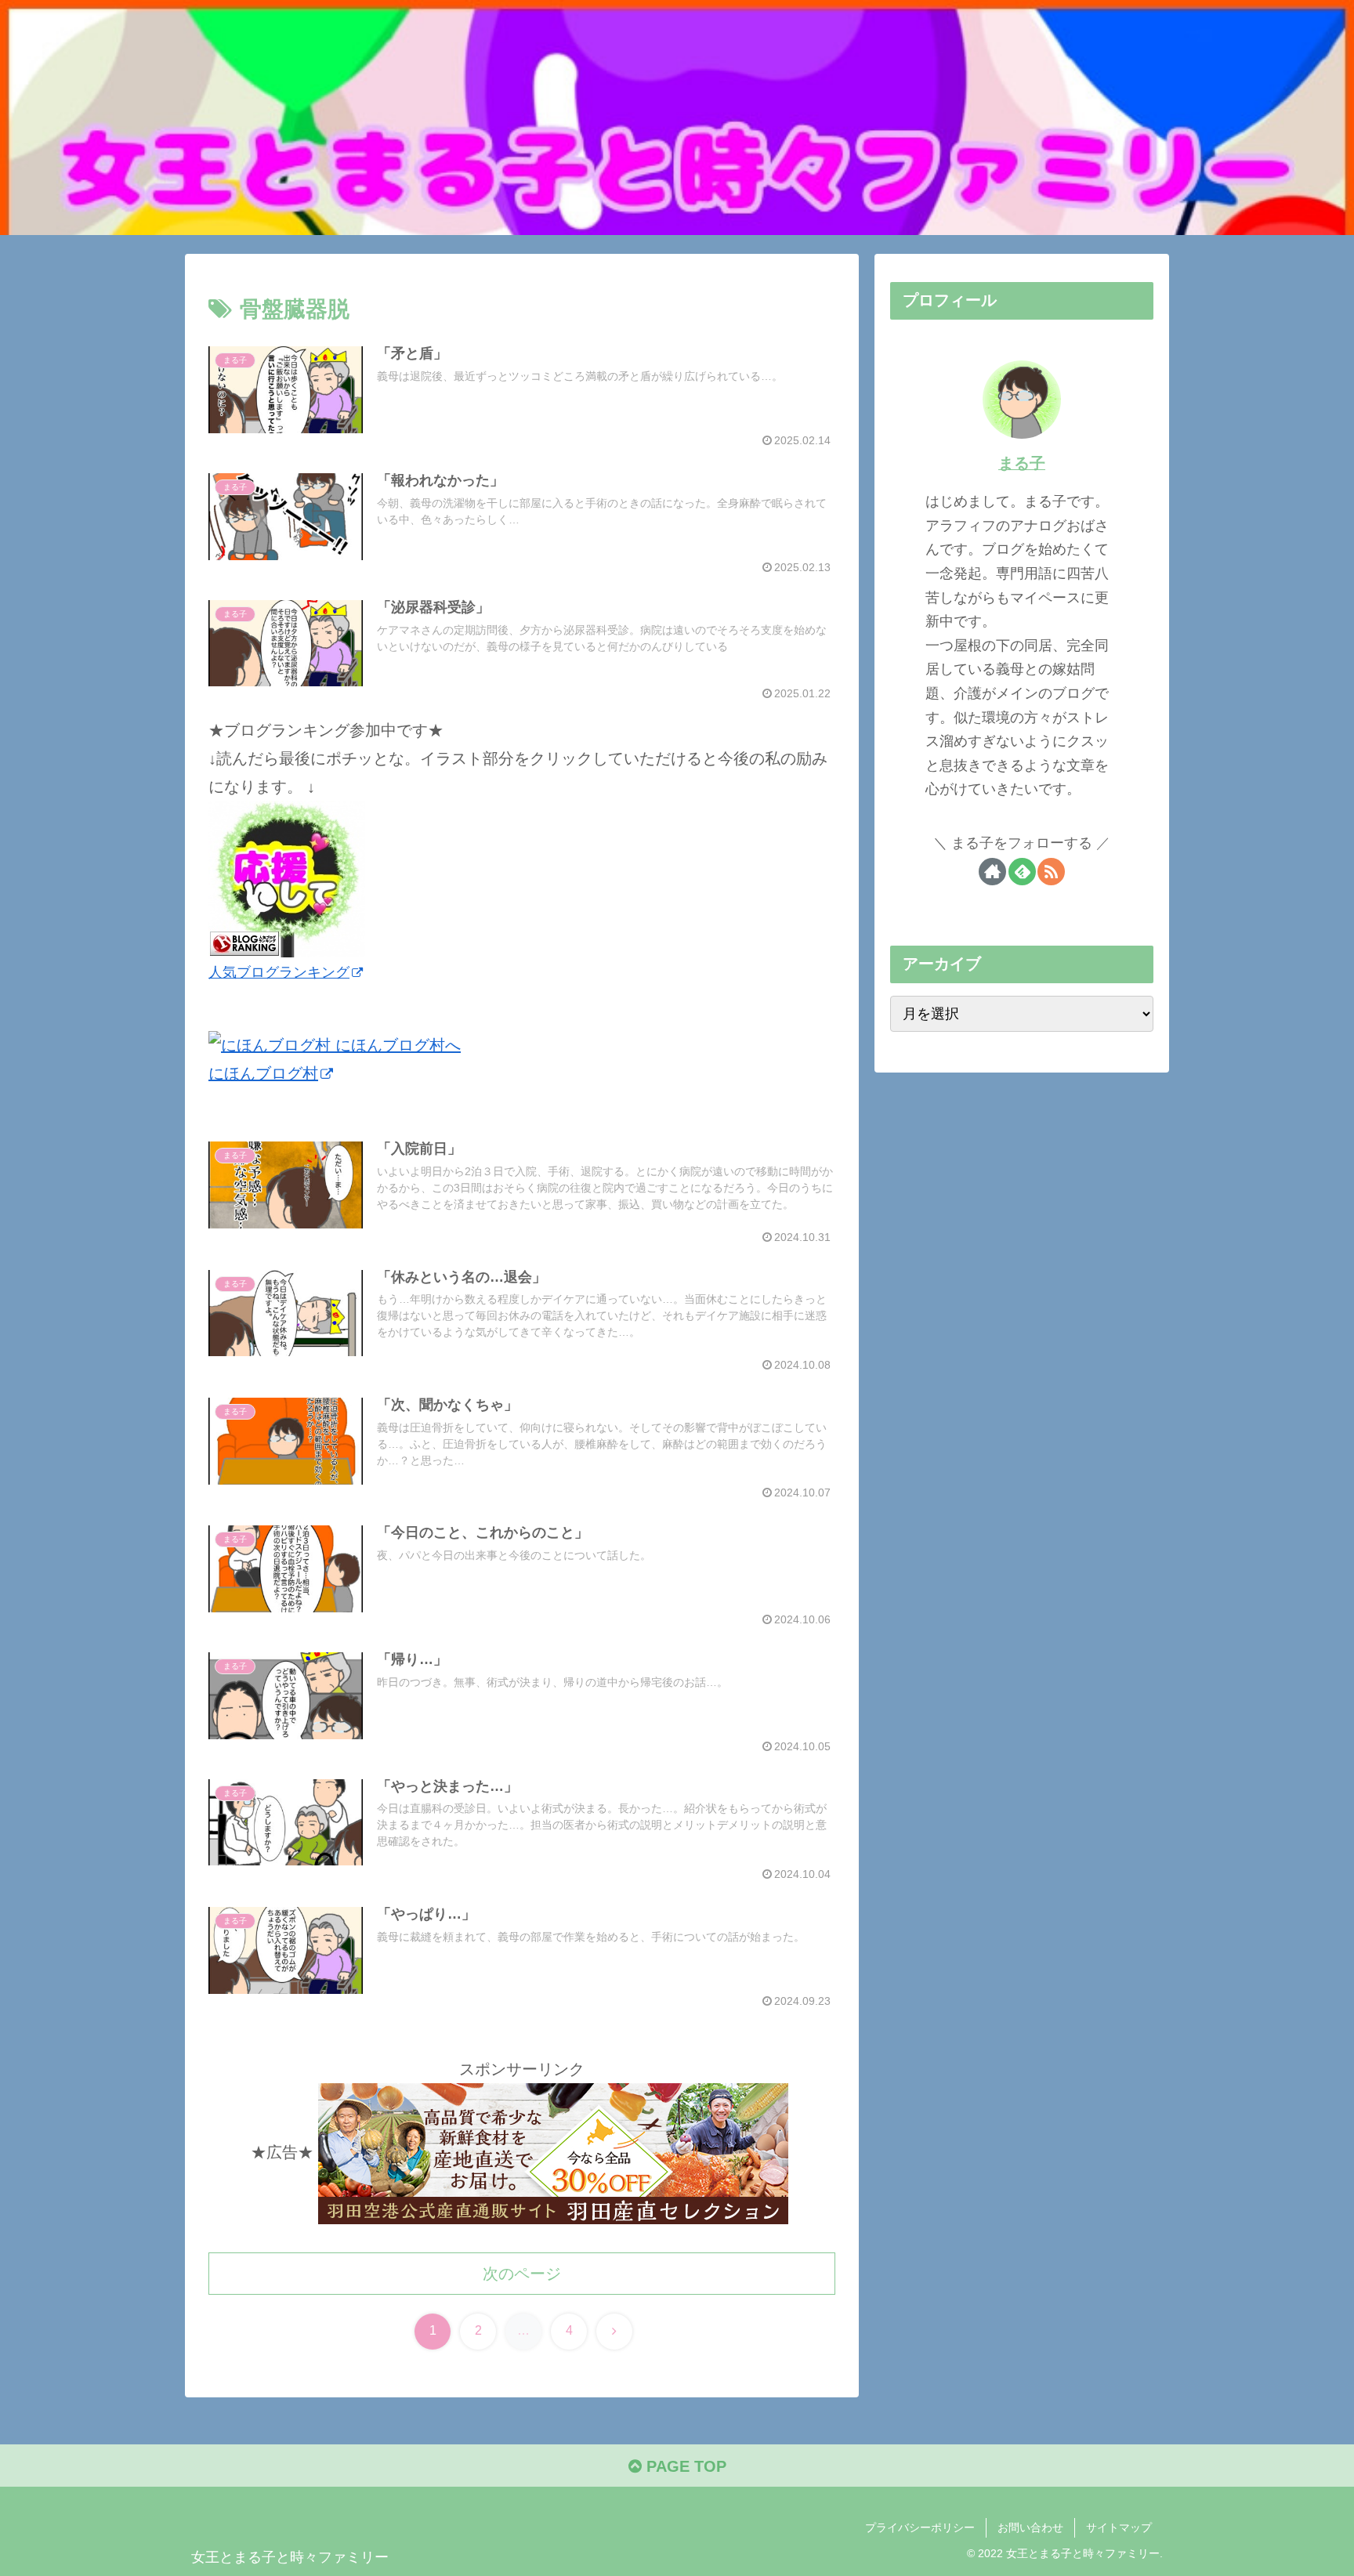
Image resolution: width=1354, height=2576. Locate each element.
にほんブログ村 (263, 1073)
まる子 (1022, 463)
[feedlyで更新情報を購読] (1022, 872)
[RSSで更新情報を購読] (1051, 872)
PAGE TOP (684, 2466)
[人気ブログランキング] (287, 878)
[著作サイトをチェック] (992, 872)
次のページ (522, 2274)
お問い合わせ (1030, 2527)
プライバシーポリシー (920, 2527)
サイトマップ (1119, 2527)
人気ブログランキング (279, 972)
